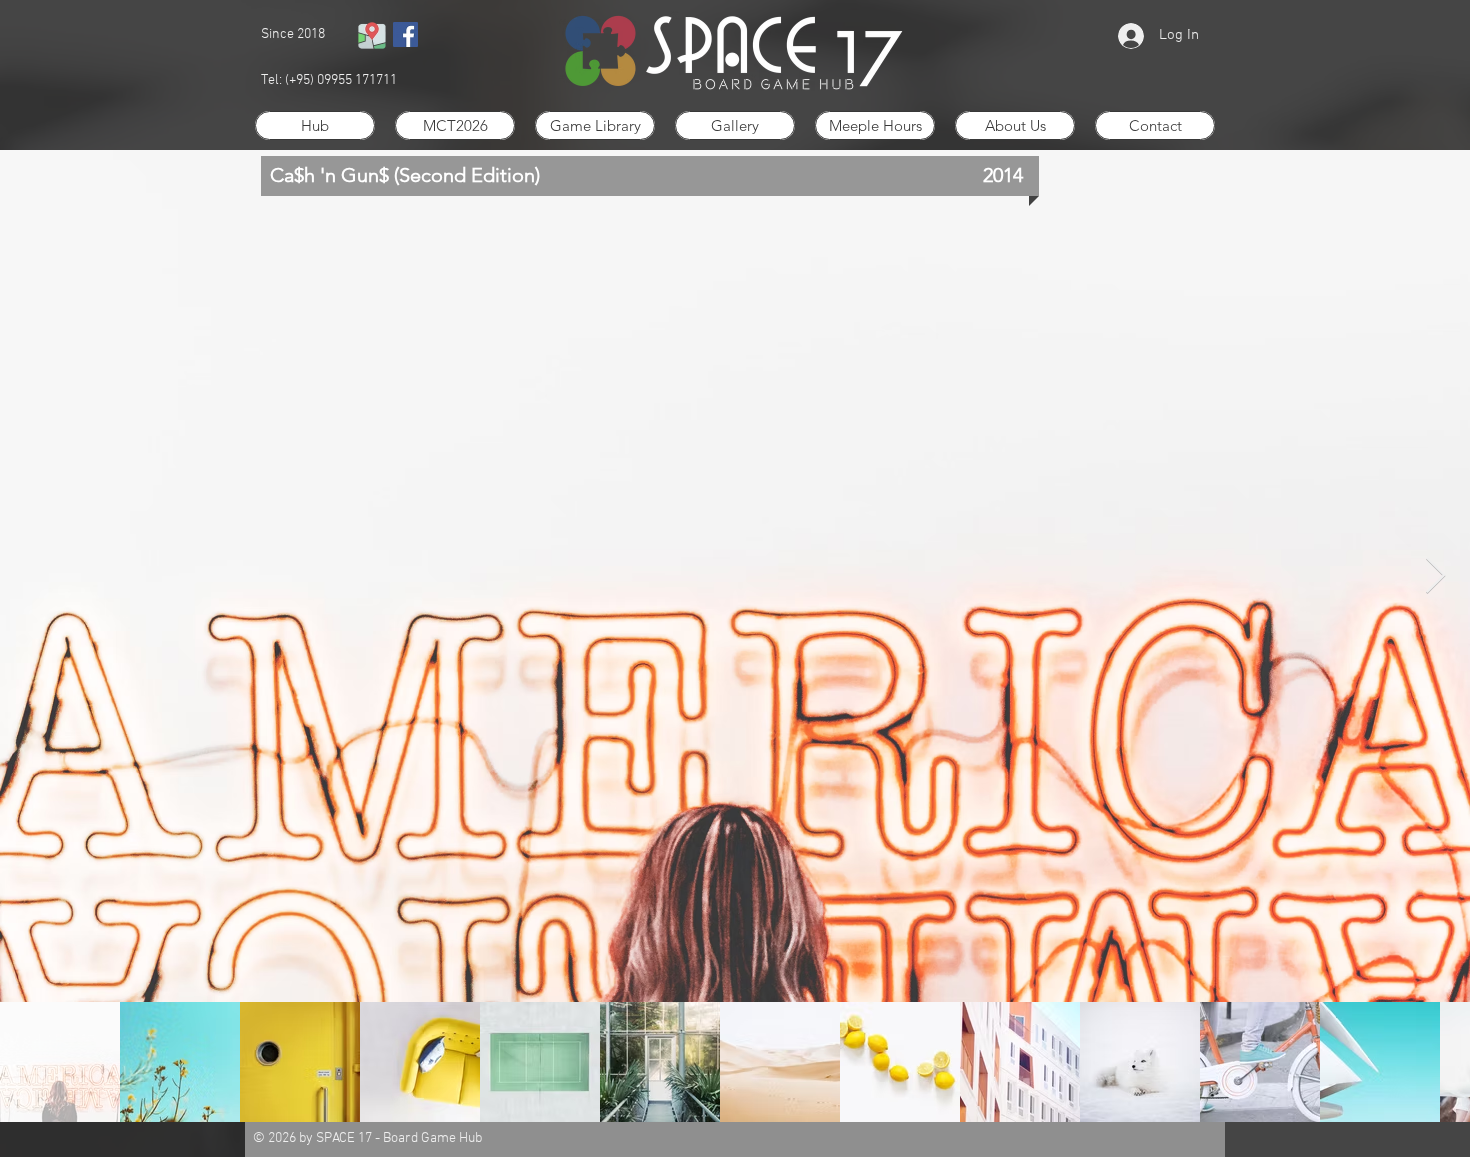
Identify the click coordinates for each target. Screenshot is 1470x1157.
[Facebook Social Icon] (405, 34)
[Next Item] (1435, 576)
